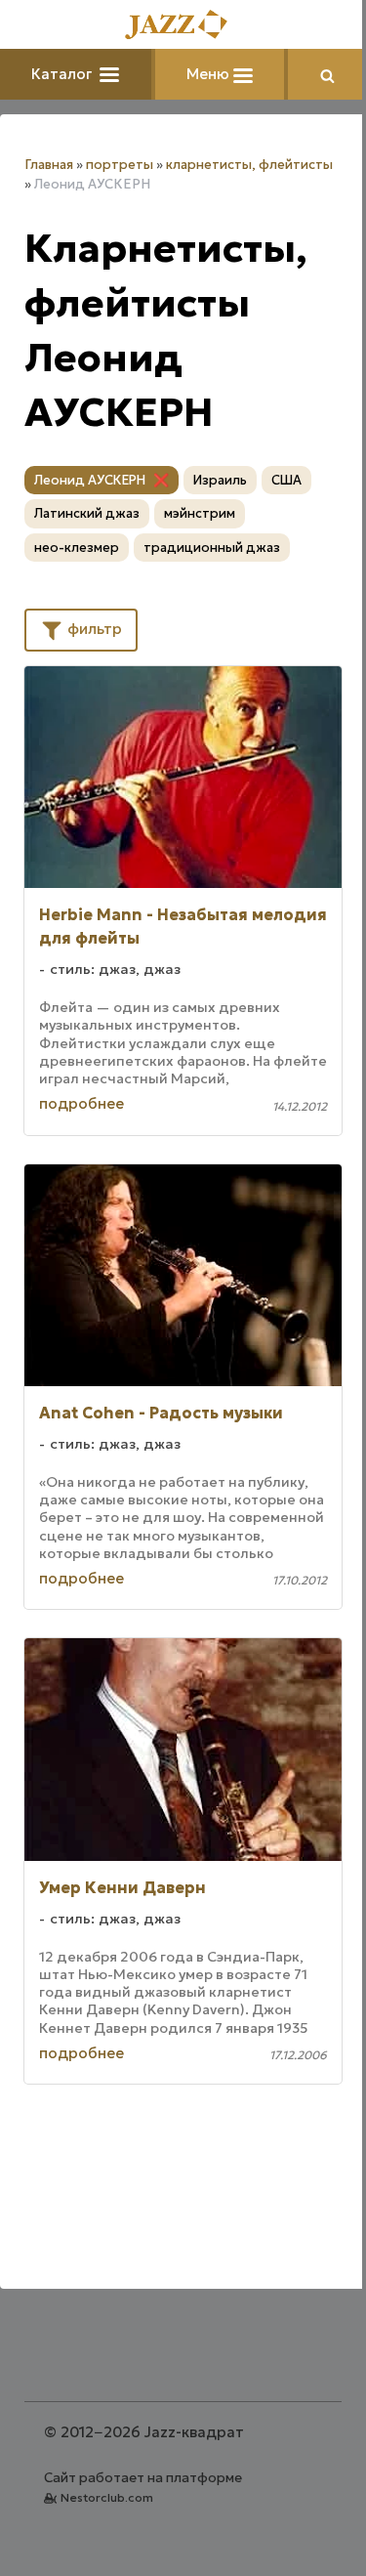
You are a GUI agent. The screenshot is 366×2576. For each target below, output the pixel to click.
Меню (210, 74)
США (286, 480)
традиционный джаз (212, 548)
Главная (49, 165)
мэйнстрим (200, 513)
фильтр (93, 629)
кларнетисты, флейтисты (249, 165)
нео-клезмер (77, 548)
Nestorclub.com (107, 2497)
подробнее (81, 1103)
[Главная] (183, 26)
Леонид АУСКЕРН (90, 480)
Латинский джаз (87, 513)
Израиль (220, 480)
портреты (120, 165)
